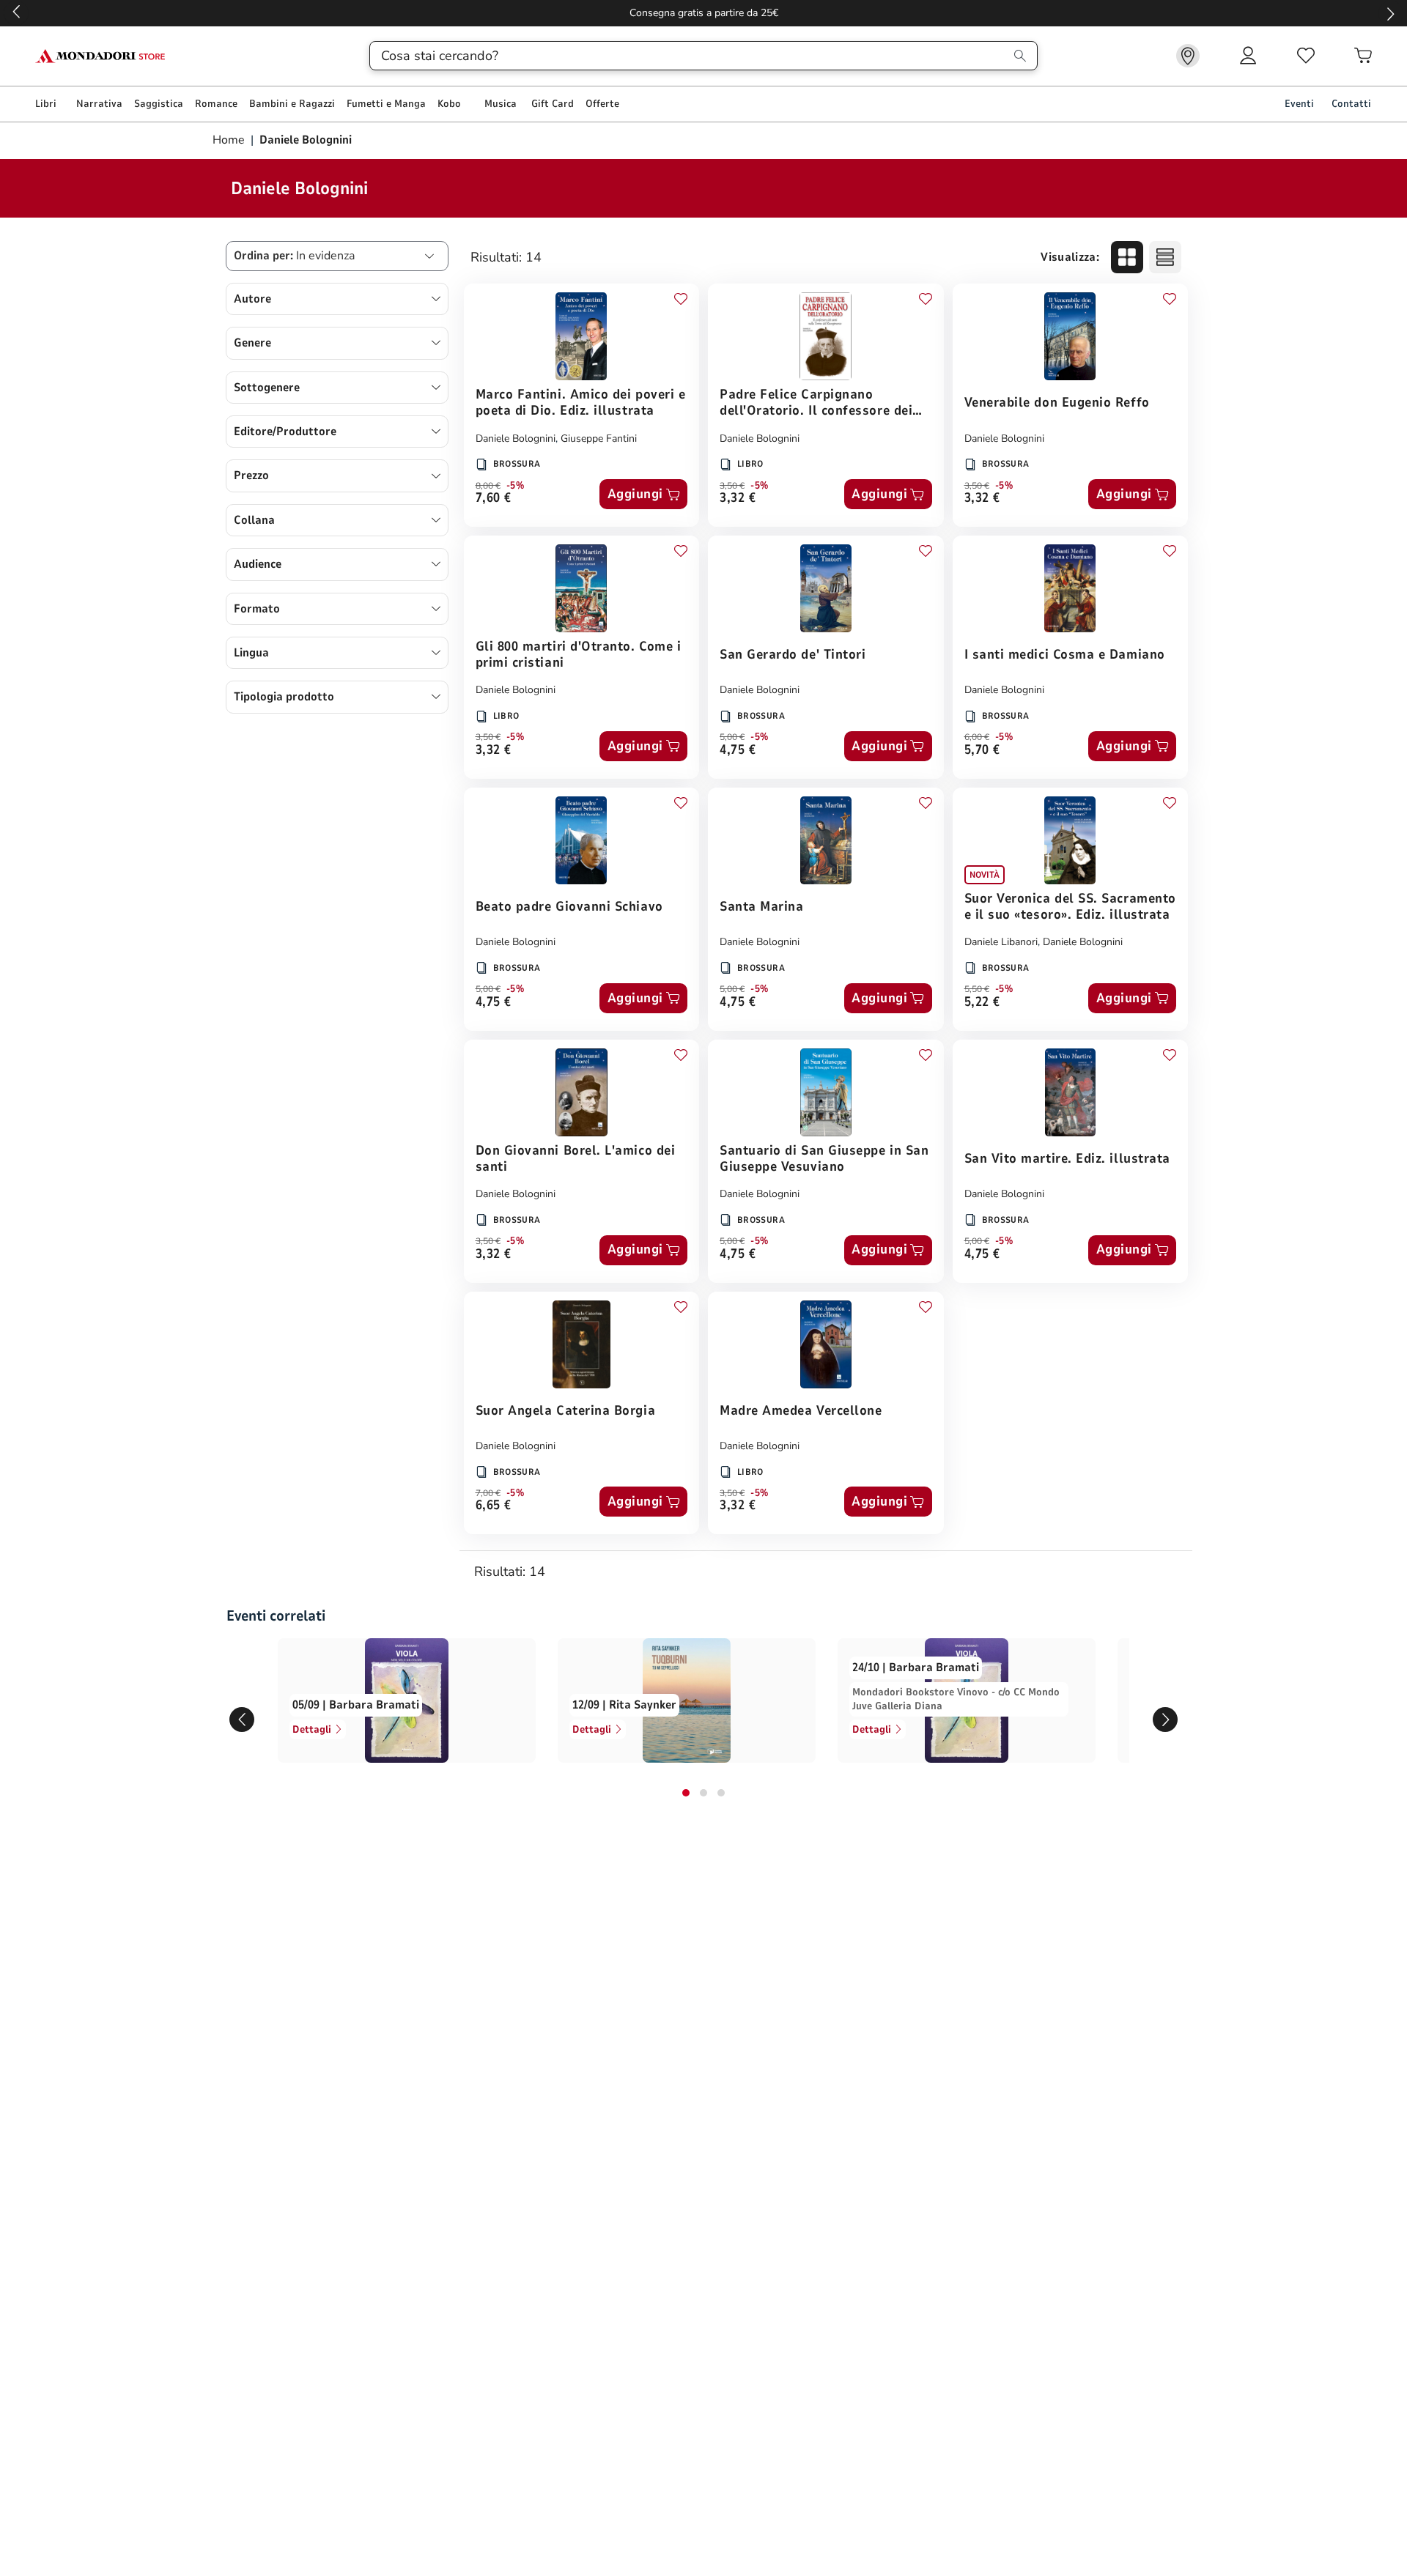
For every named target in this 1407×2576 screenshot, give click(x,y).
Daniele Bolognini (516, 438)
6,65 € (494, 1506)
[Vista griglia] (1127, 257)
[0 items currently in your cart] (1363, 56)
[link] (1188, 56)
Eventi (1299, 104)
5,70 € (982, 751)
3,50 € (732, 486)
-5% (516, 486)
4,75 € (738, 751)
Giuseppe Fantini (599, 438)
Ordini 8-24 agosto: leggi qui (704, 13)
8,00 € (488, 486)
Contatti (1351, 104)
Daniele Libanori (1001, 942)
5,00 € (732, 737)
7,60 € (494, 499)
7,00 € (488, 1493)
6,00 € (977, 737)
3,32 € (738, 499)
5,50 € (977, 989)
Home (230, 140)
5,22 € (982, 1003)
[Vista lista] (1165, 257)
